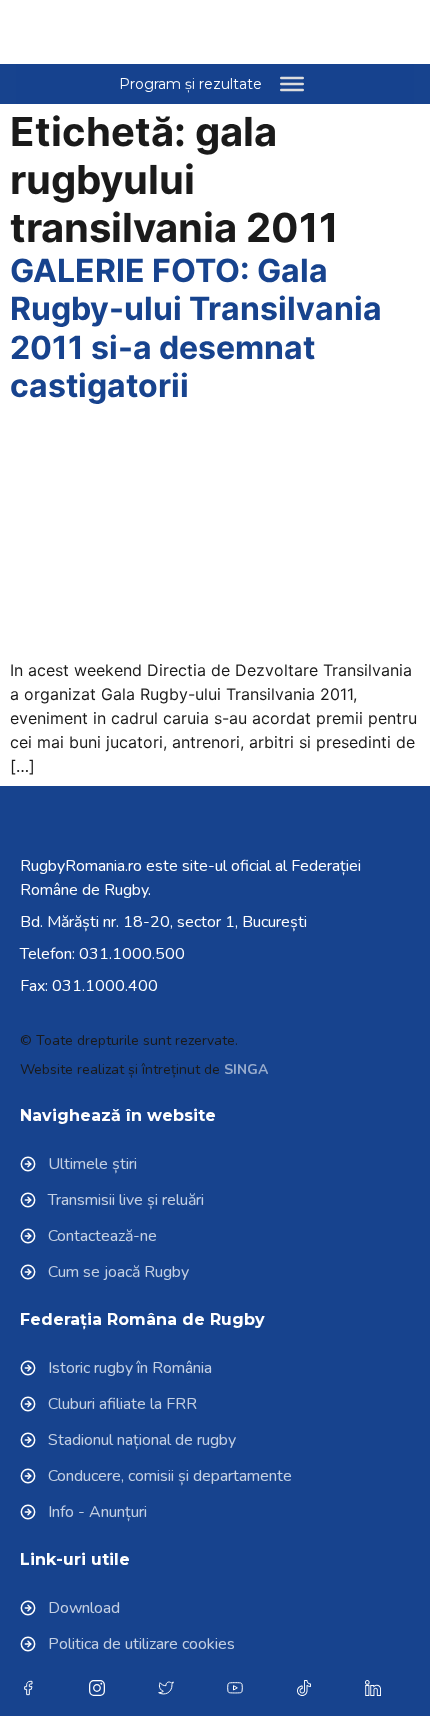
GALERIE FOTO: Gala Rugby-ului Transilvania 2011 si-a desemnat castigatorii (196, 328)
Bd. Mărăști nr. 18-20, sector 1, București (163, 922)
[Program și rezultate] (292, 84)
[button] (361, 32)
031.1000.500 (132, 954)
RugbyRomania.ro (81, 866)
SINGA (246, 1069)
